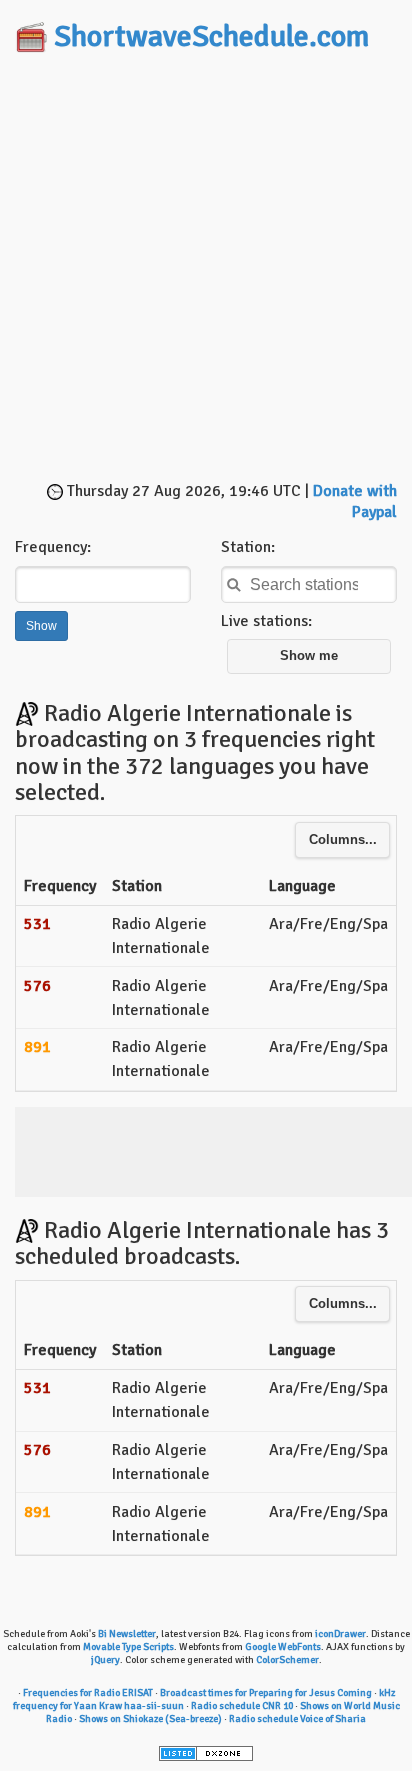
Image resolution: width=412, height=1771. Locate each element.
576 (37, 986)
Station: (248, 547)
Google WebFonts (283, 1647)
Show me (309, 656)
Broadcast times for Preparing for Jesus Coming (266, 1693)
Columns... (343, 840)
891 (37, 1047)
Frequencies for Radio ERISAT (88, 1693)
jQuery (105, 1660)
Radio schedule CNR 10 (242, 1706)
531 (37, 924)
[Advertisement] (206, 269)
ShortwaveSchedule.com (211, 36)
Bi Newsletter (127, 1634)
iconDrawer (340, 1634)
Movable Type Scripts (128, 1647)
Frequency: (53, 547)
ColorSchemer (287, 1660)
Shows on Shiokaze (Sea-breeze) (150, 1719)
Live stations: (266, 621)
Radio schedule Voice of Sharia (297, 1719)
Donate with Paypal (355, 501)
